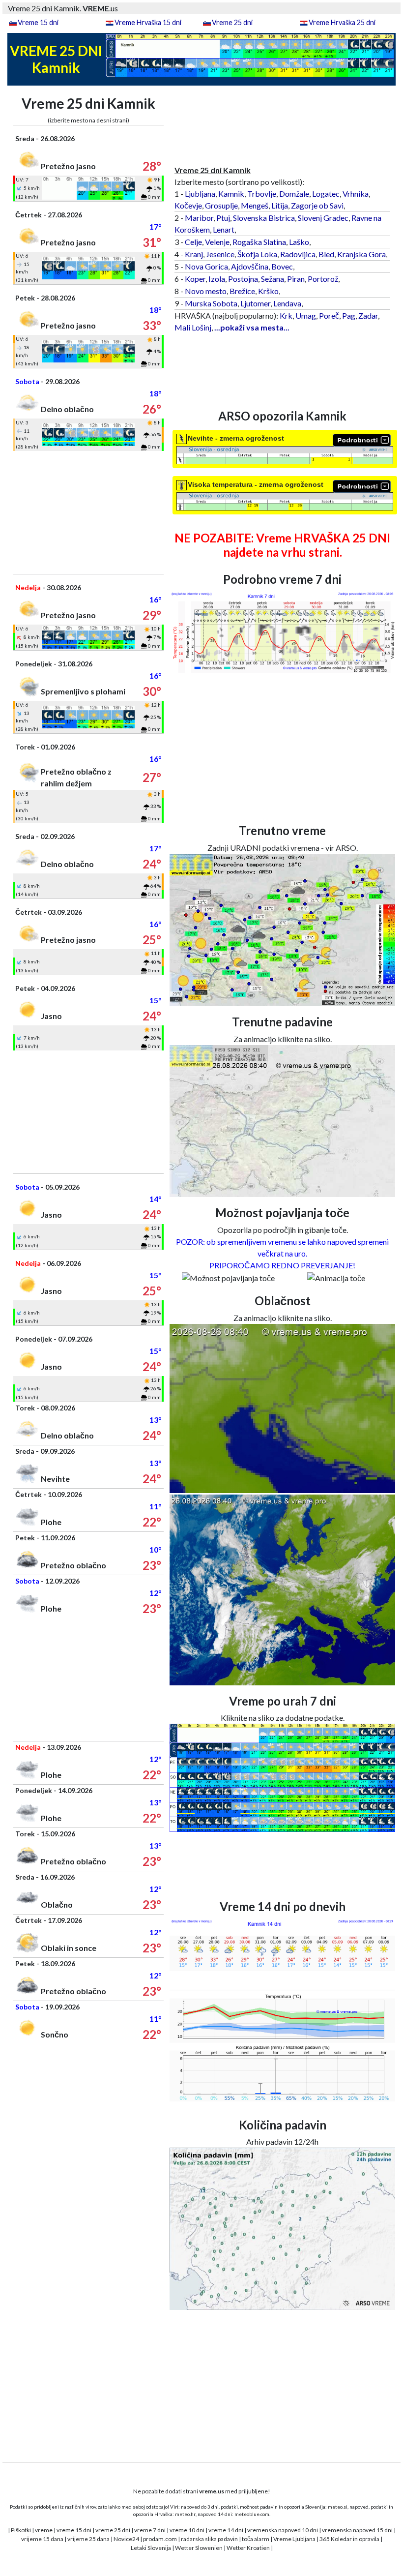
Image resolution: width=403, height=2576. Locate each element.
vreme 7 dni (150, 2530)
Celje (193, 242)
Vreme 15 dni (38, 22)
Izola (217, 279)
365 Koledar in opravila (349, 2539)
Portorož (323, 279)
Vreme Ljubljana (294, 2539)
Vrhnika (356, 194)
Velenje (217, 242)
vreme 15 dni (74, 2530)
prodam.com (160, 2539)
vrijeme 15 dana (42, 2539)
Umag (306, 315)
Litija (280, 205)
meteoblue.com (252, 2514)
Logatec (326, 194)
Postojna (243, 279)
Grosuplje (221, 205)
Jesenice (220, 254)
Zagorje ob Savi (317, 205)
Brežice (242, 291)
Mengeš (255, 205)
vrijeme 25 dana (88, 2539)
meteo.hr (185, 2514)
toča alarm (256, 2539)
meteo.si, (338, 2507)
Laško (299, 242)
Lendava (287, 303)
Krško (268, 291)
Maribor (199, 218)
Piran (296, 279)
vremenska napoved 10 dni (283, 2530)
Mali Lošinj (193, 327)
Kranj (194, 254)
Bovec (282, 266)
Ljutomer (255, 303)
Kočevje (188, 205)
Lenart (224, 229)
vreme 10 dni (187, 2530)
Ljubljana (200, 194)
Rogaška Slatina (259, 242)
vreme (44, 2530)
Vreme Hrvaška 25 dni (342, 22)
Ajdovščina (250, 266)
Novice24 (126, 2539)
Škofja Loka (257, 254)
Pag (349, 315)
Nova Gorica (206, 266)
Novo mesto (206, 291)
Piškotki (21, 2530)
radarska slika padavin (209, 2539)
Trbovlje (262, 194)
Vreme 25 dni (232, 22)
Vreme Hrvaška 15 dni (148, 22)
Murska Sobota (211, 303)
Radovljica (298, 254)
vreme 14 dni (226, 2530)
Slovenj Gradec (323, 218)
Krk (286, 315)
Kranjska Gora (361, 254)
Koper (195, 279)
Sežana (273, 279)
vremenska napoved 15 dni (357, 2530)
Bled (326, 254)
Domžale (294, 194)
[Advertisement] (88, 512)
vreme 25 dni (113, 2530)
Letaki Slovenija (151, 2548)
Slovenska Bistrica (264, 218)
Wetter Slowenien (199, 2548)
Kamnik (231, 194)
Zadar (368, 315)
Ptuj (223, 218)
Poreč (329, 315)
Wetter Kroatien (248, 2548)
